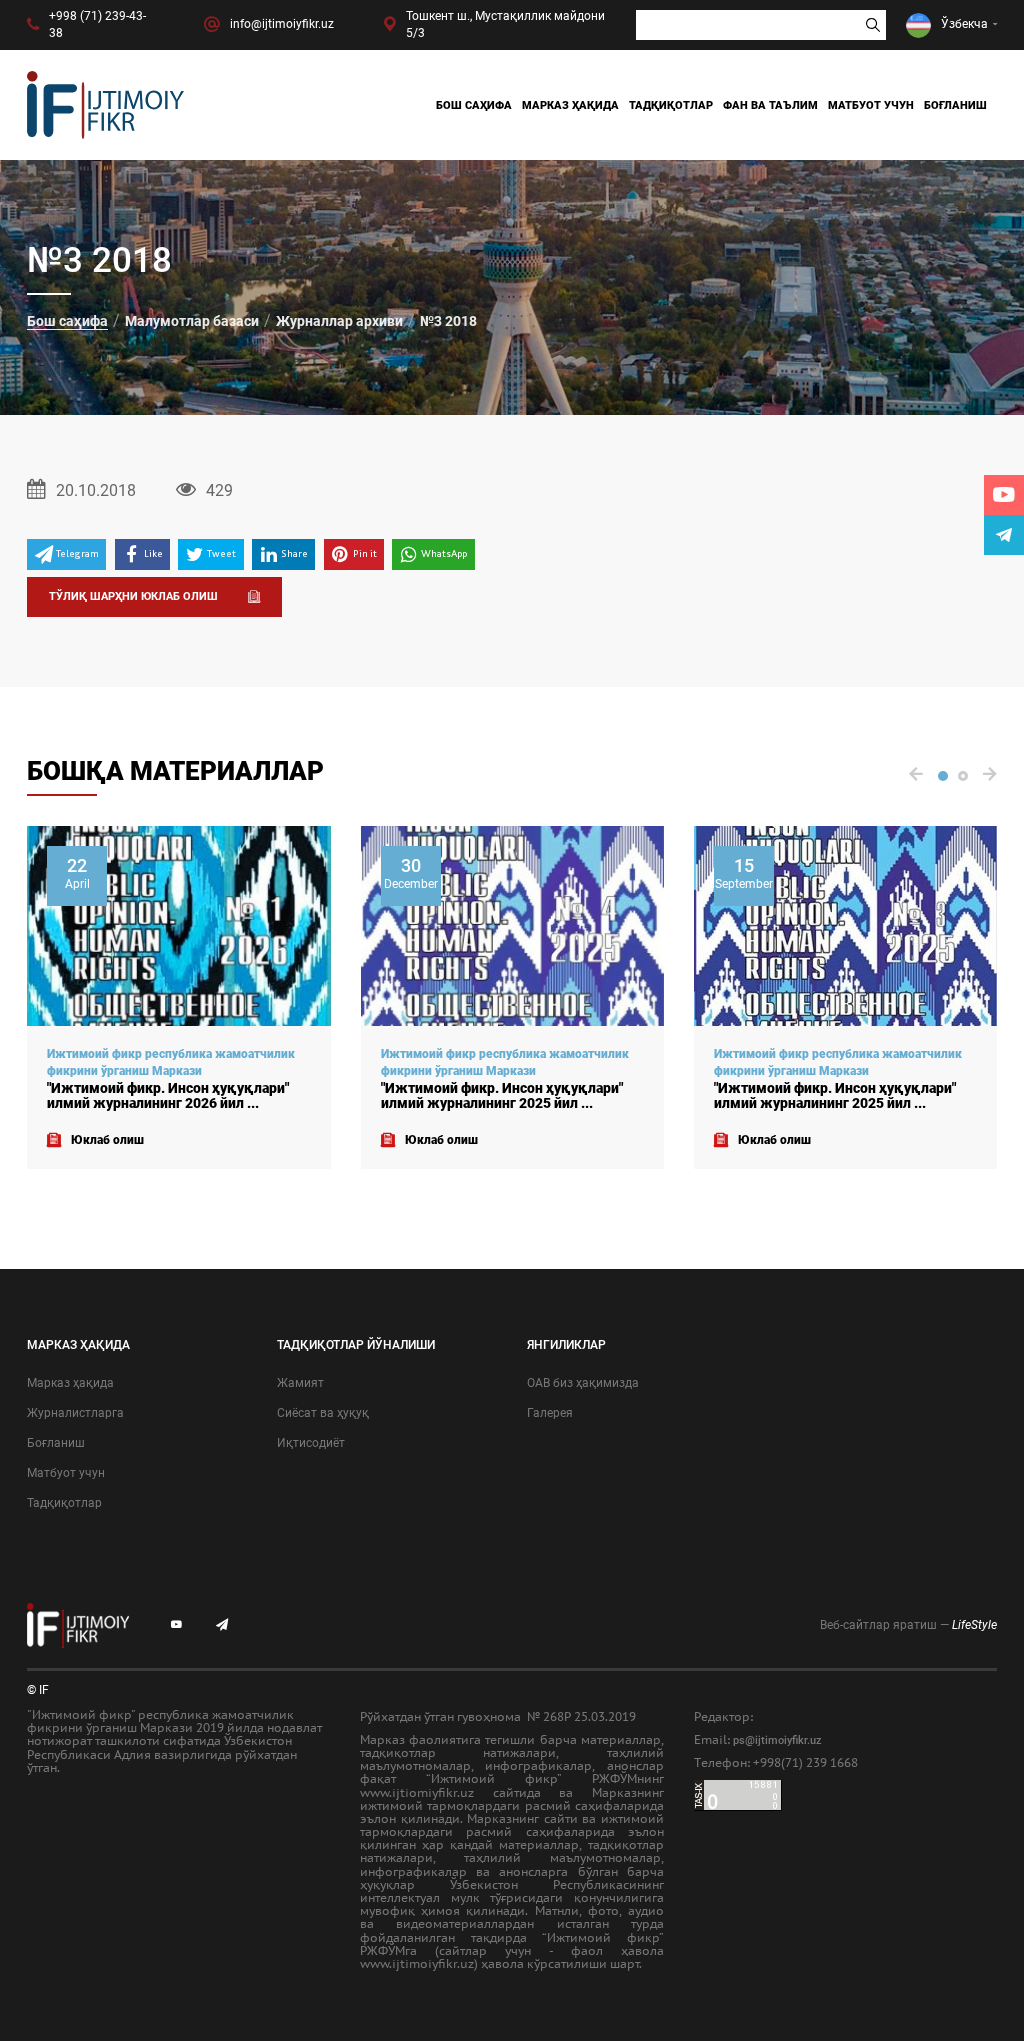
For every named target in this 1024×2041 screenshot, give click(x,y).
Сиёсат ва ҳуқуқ (323, 1413)
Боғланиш (955, 105)
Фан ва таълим (770, 105)
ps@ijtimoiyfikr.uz (777, 1740)
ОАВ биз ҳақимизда (583, 1383)
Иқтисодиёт (311, 1443)
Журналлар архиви (339, 321)
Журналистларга (75, 1413)
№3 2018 (448, 321)
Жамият (300, 1383)
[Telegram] (1004, 535)
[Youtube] (1004, 495)
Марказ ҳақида (570, 105)
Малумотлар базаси (192, 321)
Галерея (550, 1413)
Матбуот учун (871, 105)
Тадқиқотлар (671, 105)
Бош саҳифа (474, 105)
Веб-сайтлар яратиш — (908, 1625)
